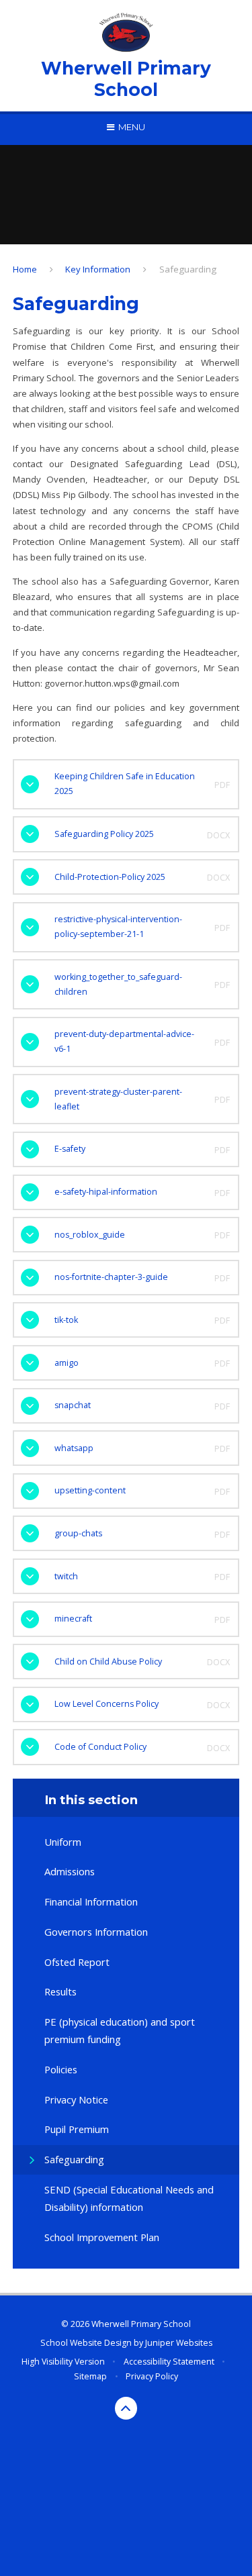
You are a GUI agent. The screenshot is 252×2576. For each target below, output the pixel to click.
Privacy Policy (152, 2376)
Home (25, 269)
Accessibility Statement (169, 2362)
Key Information (98, 269)
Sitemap (90, 2376)
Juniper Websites (179, 2343)
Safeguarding (188, 269)
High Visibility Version (63, 2362)
